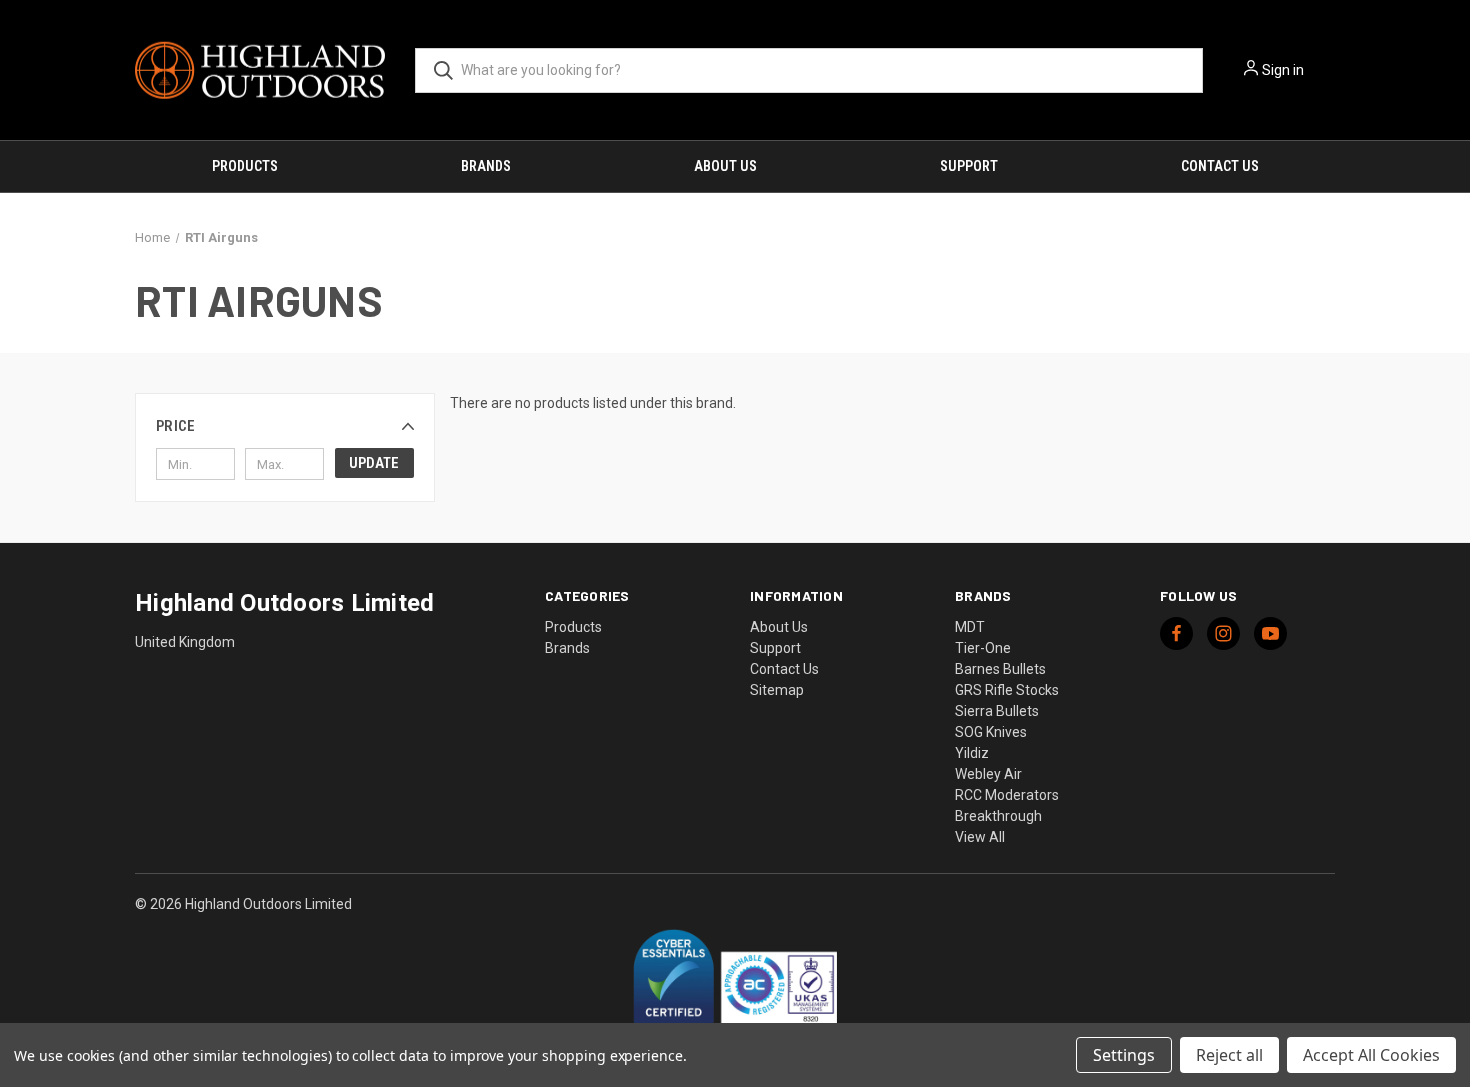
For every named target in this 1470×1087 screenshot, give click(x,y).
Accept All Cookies (1371, 1055)
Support (969, 166)
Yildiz (972, 753)
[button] (285, 426)
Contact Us (1220, 166)
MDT (970, 627)
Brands (486, 166)
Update (374, 463)
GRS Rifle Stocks (1007, 690)
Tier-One (983, 648)
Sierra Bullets (997, 711)
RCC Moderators (1007, 795)
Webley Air (988, 774)
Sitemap (777, 690)
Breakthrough (998, 816)
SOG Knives (991, 732)
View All (980, 837)
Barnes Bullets (1000, 669)
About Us (725, 166)
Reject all (1229, 1055)
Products (245, 166)
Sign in (1283, 70)
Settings (1124, 1055)
